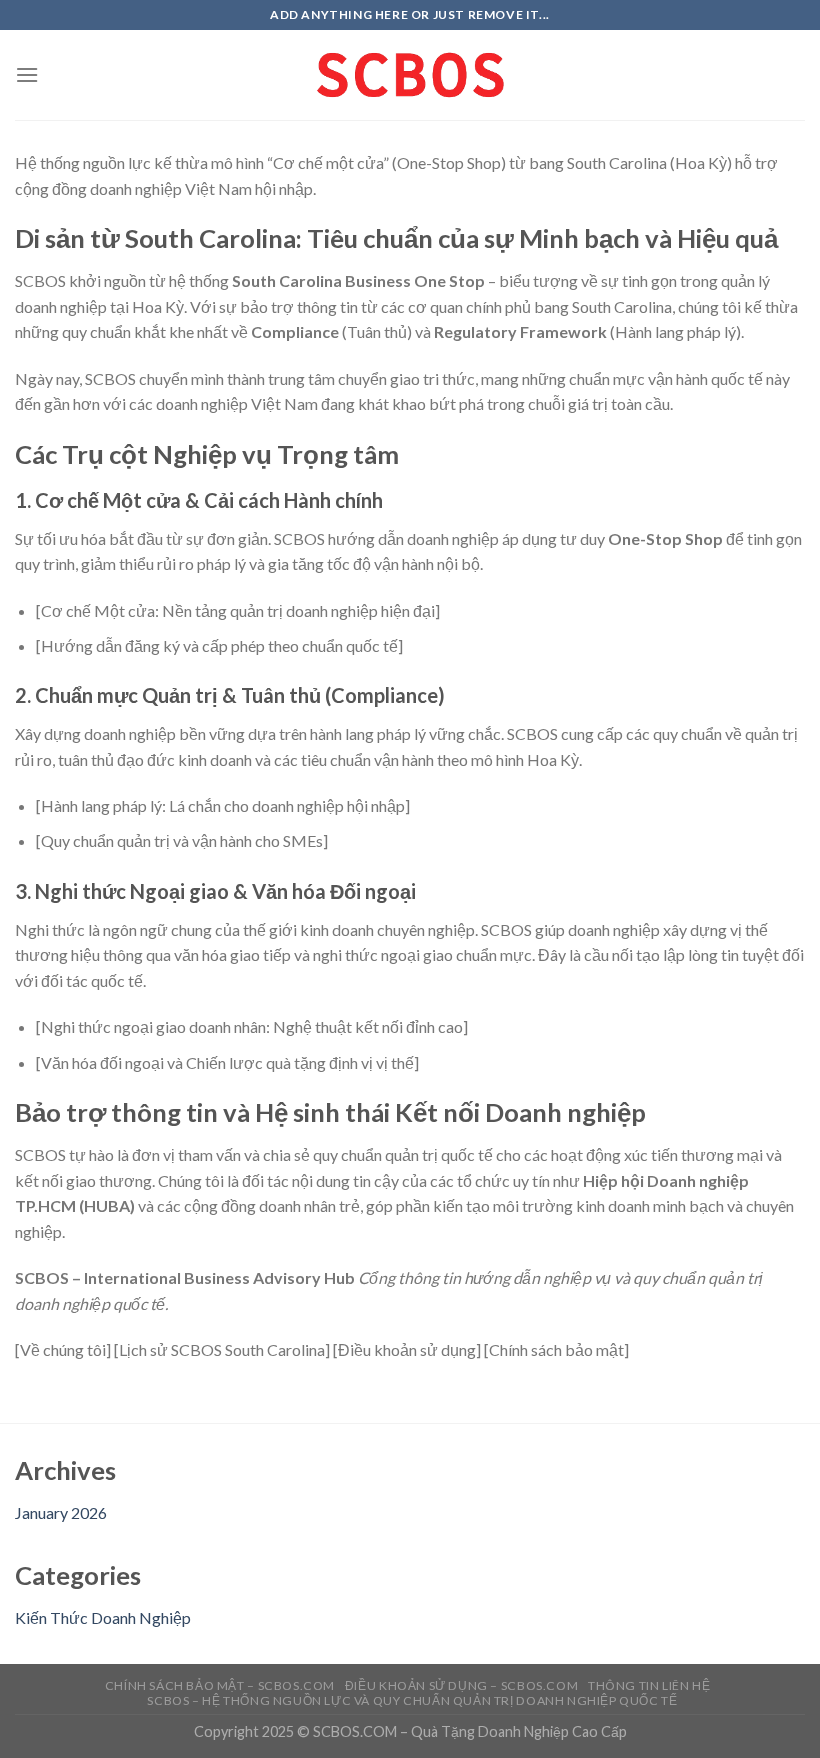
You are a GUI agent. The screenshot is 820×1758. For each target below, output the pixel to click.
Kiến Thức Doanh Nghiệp (103, 1617)
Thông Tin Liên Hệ (649, 1685)
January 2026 (61, 1512)
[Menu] (27, 74)
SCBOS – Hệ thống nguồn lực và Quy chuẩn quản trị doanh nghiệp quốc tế (412, 1700)
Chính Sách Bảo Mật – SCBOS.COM (220, 1685)
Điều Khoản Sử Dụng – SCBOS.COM (461, 1685)
